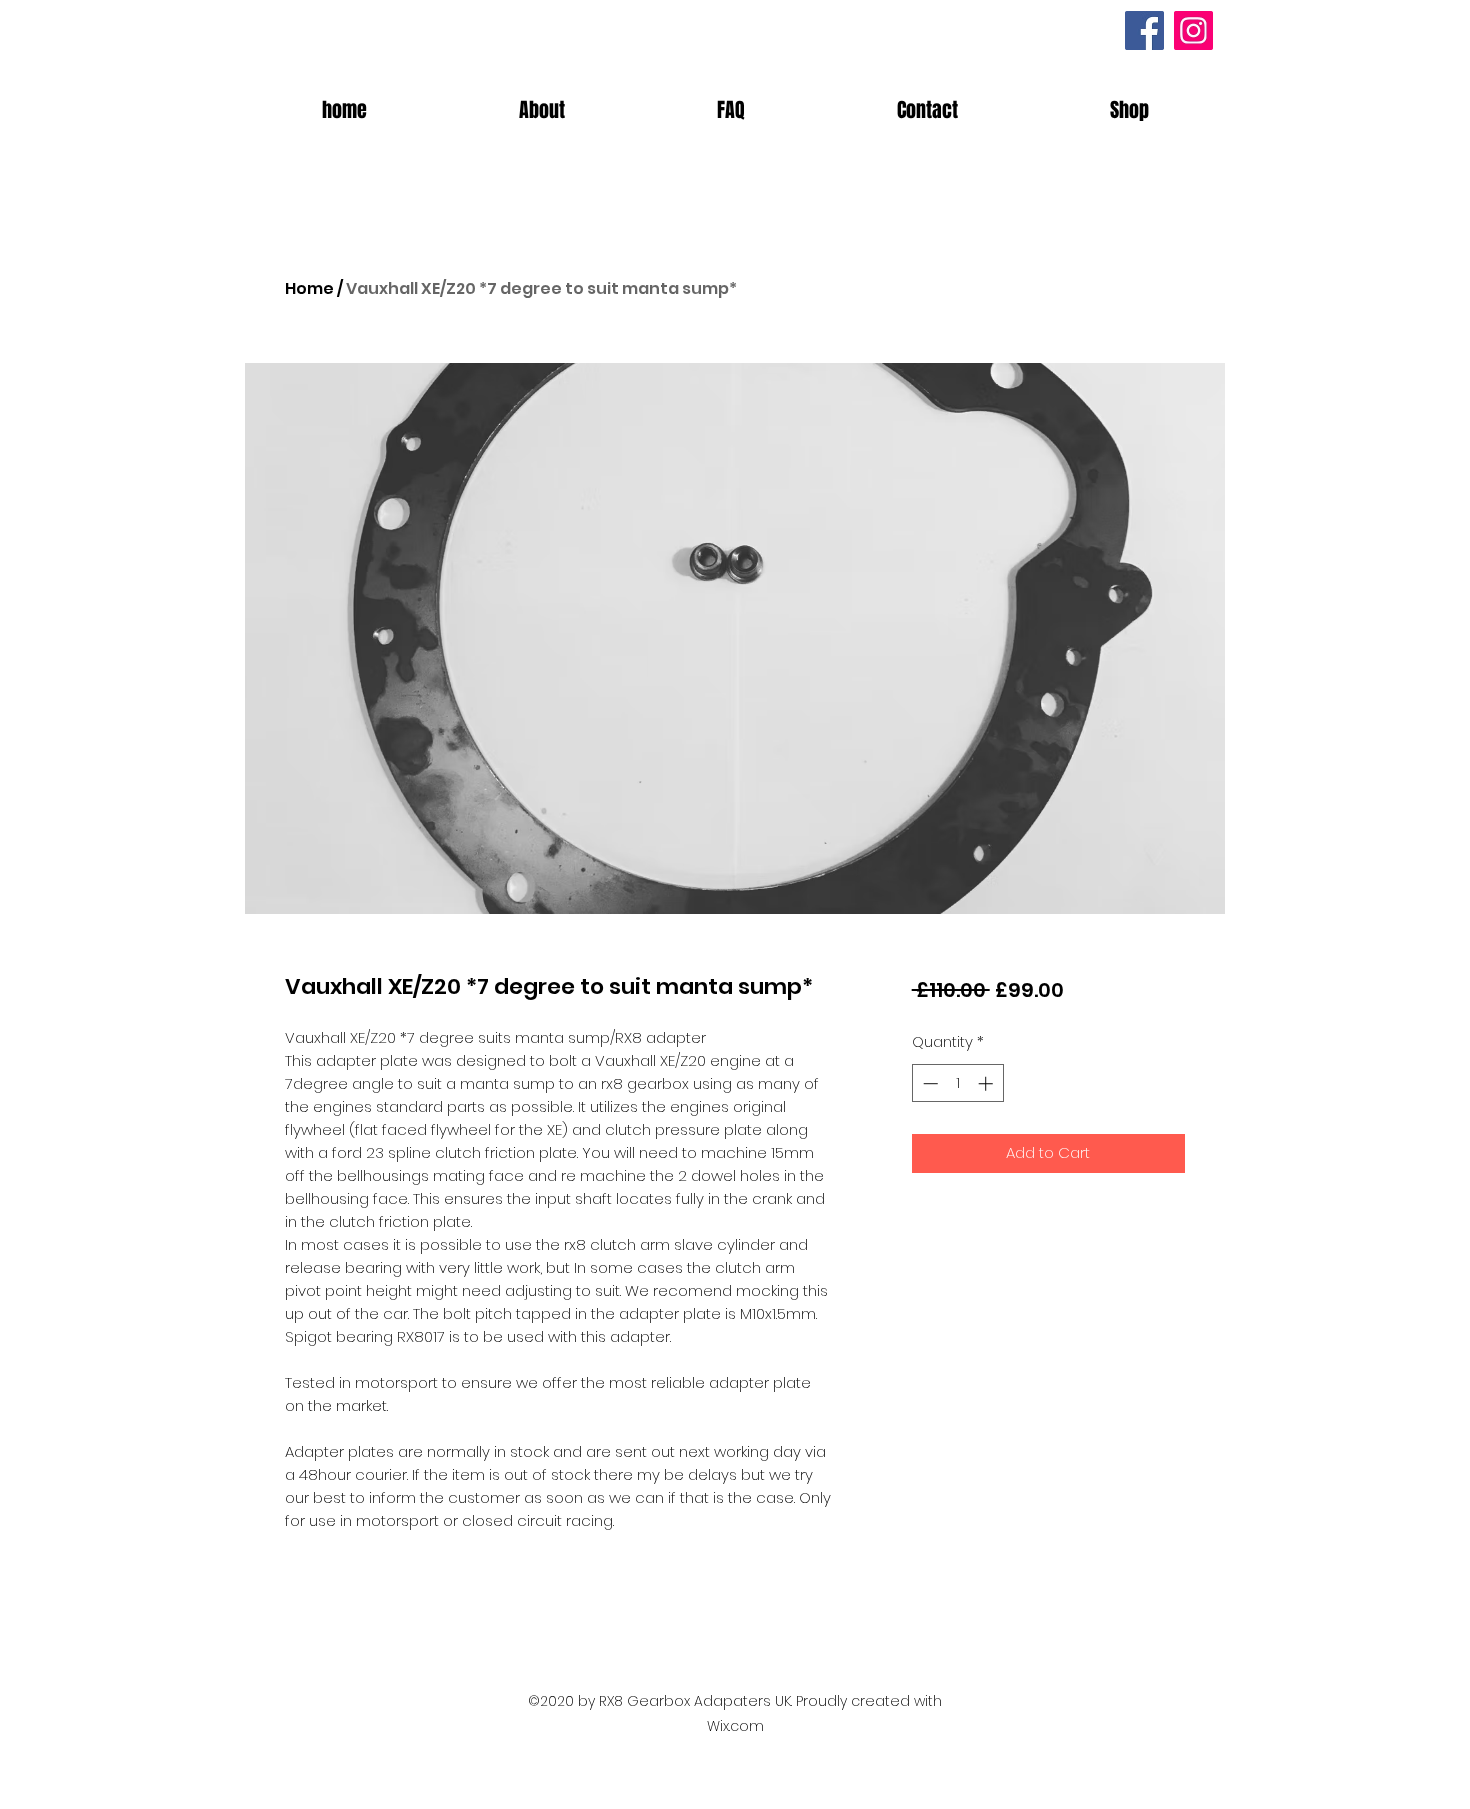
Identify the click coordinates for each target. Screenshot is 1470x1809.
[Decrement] (928, 1083)
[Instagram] (1193, 30)
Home (309, 288)
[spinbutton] (957, 1083)
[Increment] (987, 1083)
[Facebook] (1144, 30)
